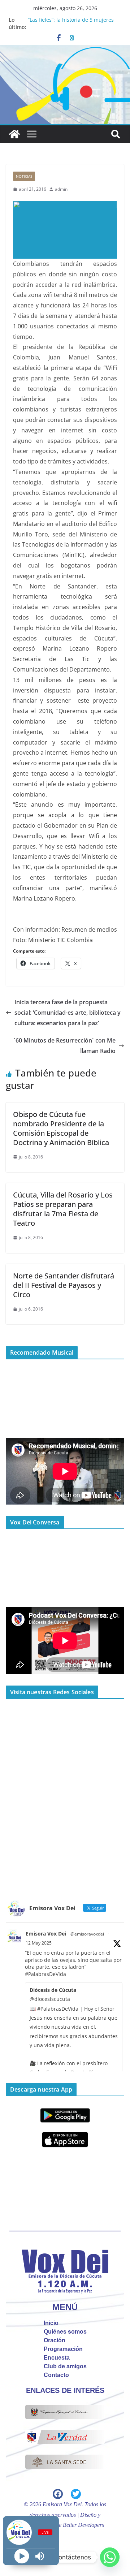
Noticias (24, 176)
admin (61, 189)
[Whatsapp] (110, 2557)
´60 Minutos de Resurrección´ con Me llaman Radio (65, 1046)
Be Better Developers (80, 2525)
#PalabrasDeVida (45, 1974)
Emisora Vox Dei (46, 1934)
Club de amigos (65, 2366)
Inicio (51, 2323)
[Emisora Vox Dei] (14, 134)
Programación (63, 2349)
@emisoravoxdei (87, 1934)
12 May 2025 (39, 1943)
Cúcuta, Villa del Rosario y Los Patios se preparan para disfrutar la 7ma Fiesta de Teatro (63, 1209)
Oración (55, 2340)
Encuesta (57, 2358)
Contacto (56, 2375)
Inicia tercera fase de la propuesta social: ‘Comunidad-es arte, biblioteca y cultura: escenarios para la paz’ (68, 1013)
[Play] (22, 2556)
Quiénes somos (65, 2332)
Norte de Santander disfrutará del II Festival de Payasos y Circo (64, 1285)
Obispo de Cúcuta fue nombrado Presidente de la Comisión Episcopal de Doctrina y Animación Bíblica (61, 1128)
